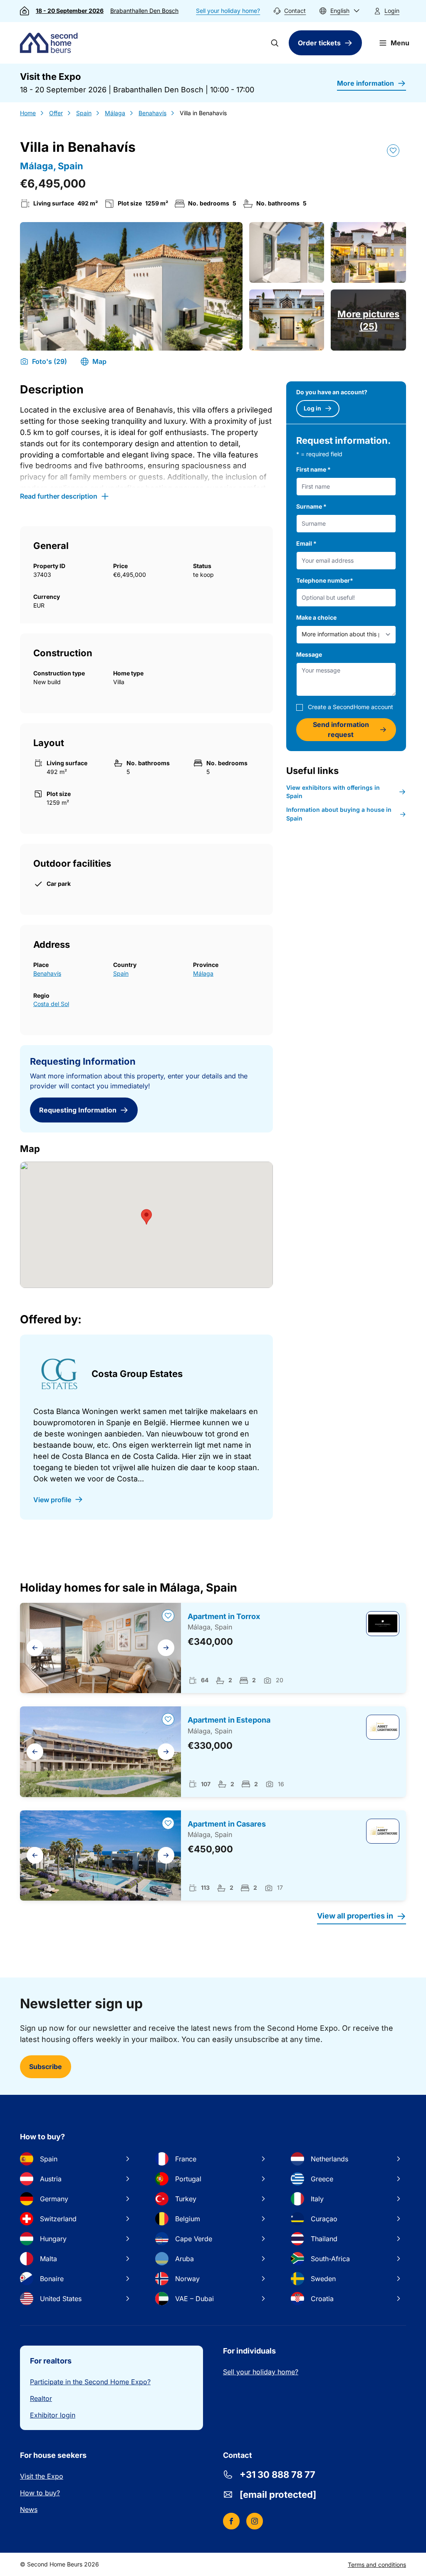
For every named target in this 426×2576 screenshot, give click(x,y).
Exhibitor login (53, 2415)
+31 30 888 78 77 (277, 2475)
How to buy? (40, 2493)
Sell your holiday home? (228, 11)
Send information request (341, 729)
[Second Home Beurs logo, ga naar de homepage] (51, 43)
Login (392, 11)
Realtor (41, 2398)
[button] (339, 11)
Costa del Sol (51, 1004)
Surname (311, 506)
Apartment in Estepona (229, 1720)
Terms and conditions (377, 2565)
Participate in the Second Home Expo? (90, 2382)
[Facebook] (231, 2521)
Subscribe (46, 2067)
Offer (56, 113)
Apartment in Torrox (224, 1616)
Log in (312, 408)
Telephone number (325, 580)
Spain (84, 113)
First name (313, 469)
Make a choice (316, 617)
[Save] (393, 151)
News (29, 2509)
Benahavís (152, 113)
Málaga (115, 113)
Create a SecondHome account (350, 707)
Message (309, 654)
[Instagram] (255, 2521)
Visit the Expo (42, 2476)
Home (28, 113)
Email (306, 543)
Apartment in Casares (227, 1824)
